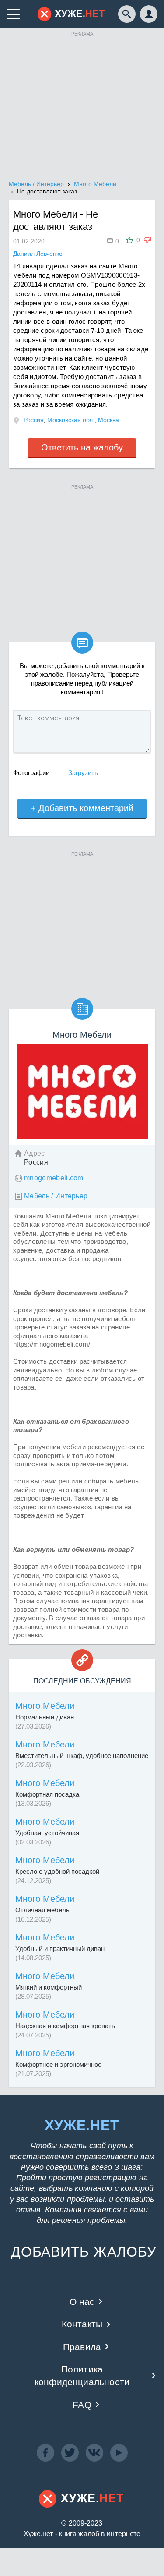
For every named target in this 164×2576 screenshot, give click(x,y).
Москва (108, 420)
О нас (82, 2302)
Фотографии (31, 773)
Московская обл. (71, 420)
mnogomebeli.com (54, 1178)
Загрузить (83, 773)
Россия (34, 420)
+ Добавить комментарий (82, 808)
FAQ (82, 2405)
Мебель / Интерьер (56, 1196)
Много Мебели (45, 1706)
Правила (82, 2347)
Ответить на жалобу (82, 447)
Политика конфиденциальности (82, 2376)
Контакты (82, 2324)
